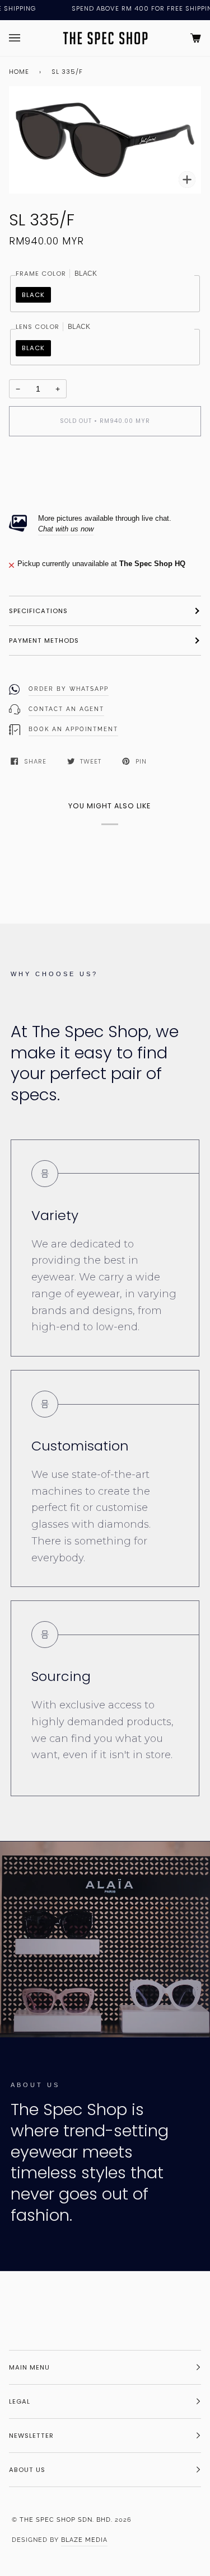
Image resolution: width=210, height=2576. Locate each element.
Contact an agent (66, 709)
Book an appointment (73, 729)
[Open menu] (26, 38)
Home (19, 72)
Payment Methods (44, 641)
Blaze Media (84, 2540)
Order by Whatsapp (69, 689)
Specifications (38, 611)
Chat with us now (66, 529)
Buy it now (105, 468)
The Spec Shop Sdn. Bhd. (66, 2520)
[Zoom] (187, 180)
